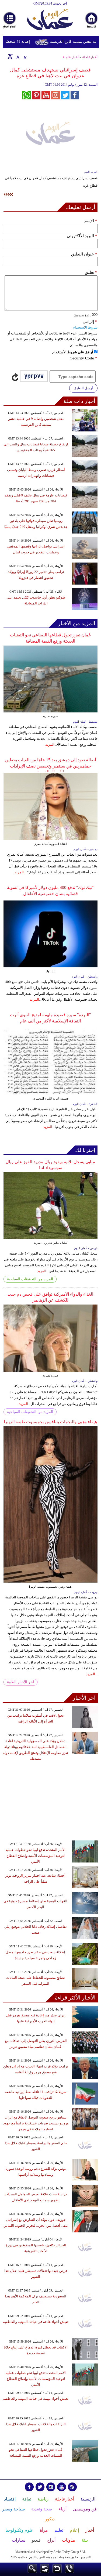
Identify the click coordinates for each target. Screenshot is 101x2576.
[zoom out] (25, 56)
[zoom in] (10, 56)
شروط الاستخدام (85, 327)
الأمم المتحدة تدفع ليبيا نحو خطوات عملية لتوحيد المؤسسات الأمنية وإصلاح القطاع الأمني (35, 1856)
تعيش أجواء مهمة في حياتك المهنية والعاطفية (36, 2399)
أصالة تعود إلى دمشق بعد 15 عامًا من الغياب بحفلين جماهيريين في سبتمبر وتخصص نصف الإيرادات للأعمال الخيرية (50, 766)
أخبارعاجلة (90, 57)
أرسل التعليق (83, 388)
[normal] (17, 56)
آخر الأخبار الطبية (20, 1682)
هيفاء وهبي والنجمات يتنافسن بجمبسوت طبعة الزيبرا (50, 1422)
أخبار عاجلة (71, 57)
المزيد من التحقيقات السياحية (30, 1279)
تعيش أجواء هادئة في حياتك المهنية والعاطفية (36, 2322)
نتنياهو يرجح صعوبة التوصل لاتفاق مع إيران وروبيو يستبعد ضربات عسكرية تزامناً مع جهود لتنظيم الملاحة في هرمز (36, 2123)
